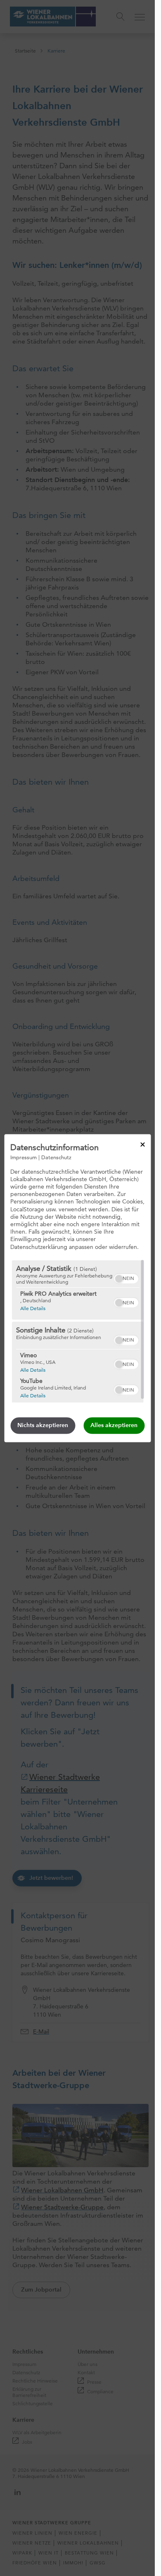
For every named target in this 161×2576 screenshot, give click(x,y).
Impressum (24, 1157)
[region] (77, 1331)
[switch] (126, 1277)
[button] (118, 1279)
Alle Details (32, 1308)
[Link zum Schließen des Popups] (142, 1144)
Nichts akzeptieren (43, 1425)
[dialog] (77, 1288)
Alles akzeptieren (114, 1425)
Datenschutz (56, 1157)
